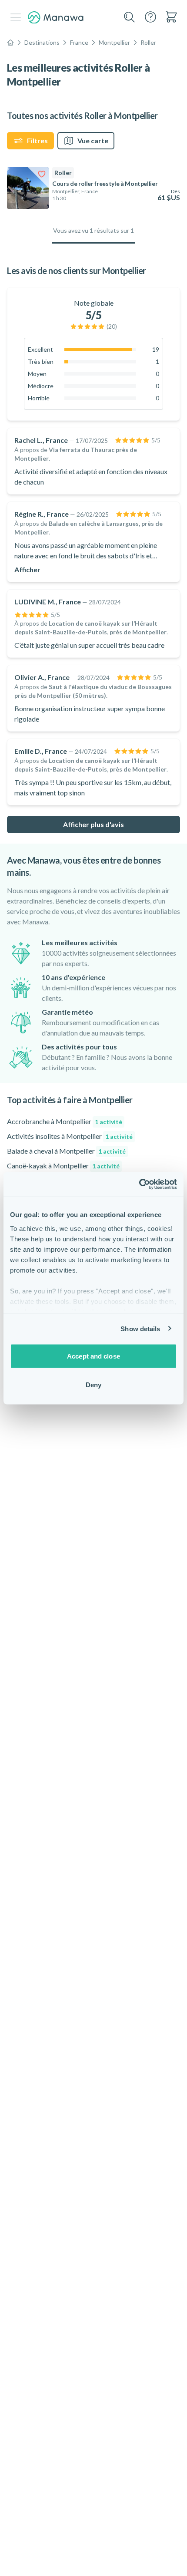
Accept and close (93, 1356)
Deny (93, 1384)
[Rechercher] (130, 17)
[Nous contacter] (150, 17)
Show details (140, 1328)
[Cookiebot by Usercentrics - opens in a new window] (139, 1184)
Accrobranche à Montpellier (65, 1121)
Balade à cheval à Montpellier (66, 1151)
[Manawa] (56, 18)
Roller (148, 42)
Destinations (42, 42)
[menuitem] (171, 17)
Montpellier (114, 42)
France (79, 42)
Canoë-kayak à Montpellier (63, 1166)
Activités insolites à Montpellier (70, 1136)
